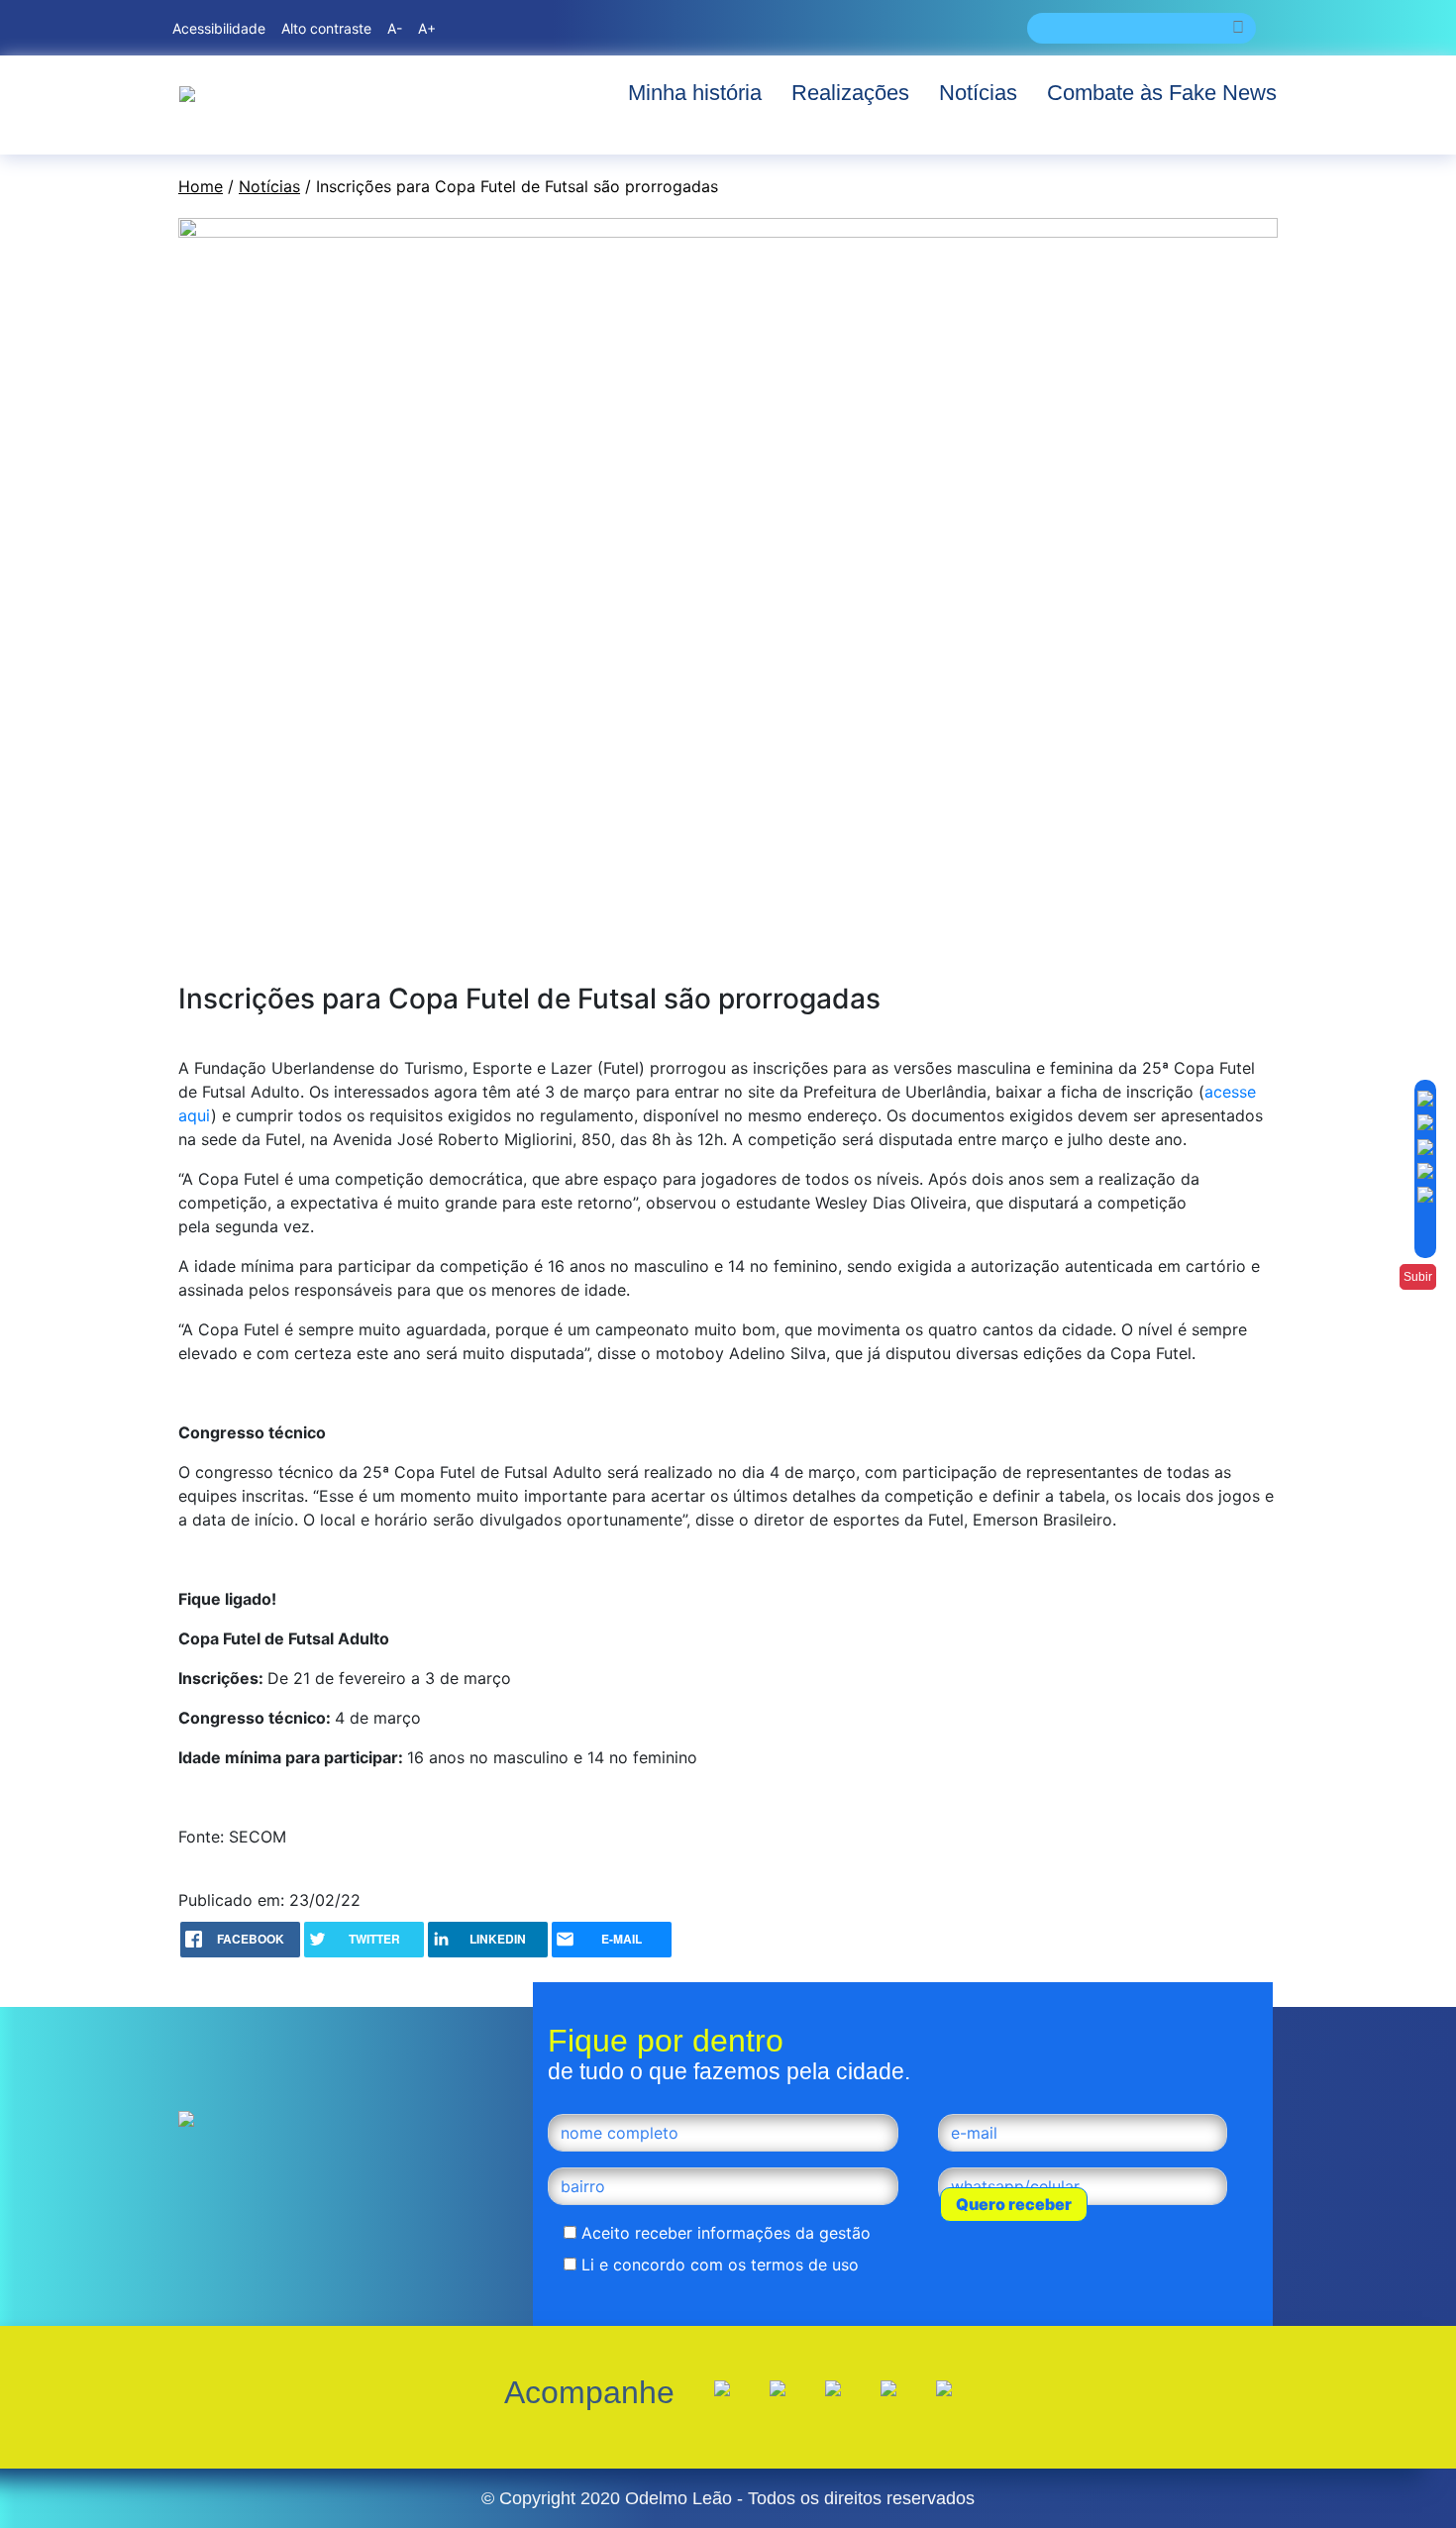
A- (395, 28)
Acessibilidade (219, 28)
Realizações (850, 93)
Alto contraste (326, 28)
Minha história (695, 93)
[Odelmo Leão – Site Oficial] (187, 93)
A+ (427, 28)
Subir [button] (1418, 1277)
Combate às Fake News (1162, 93)
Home (201, 186)
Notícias (978, 93)
